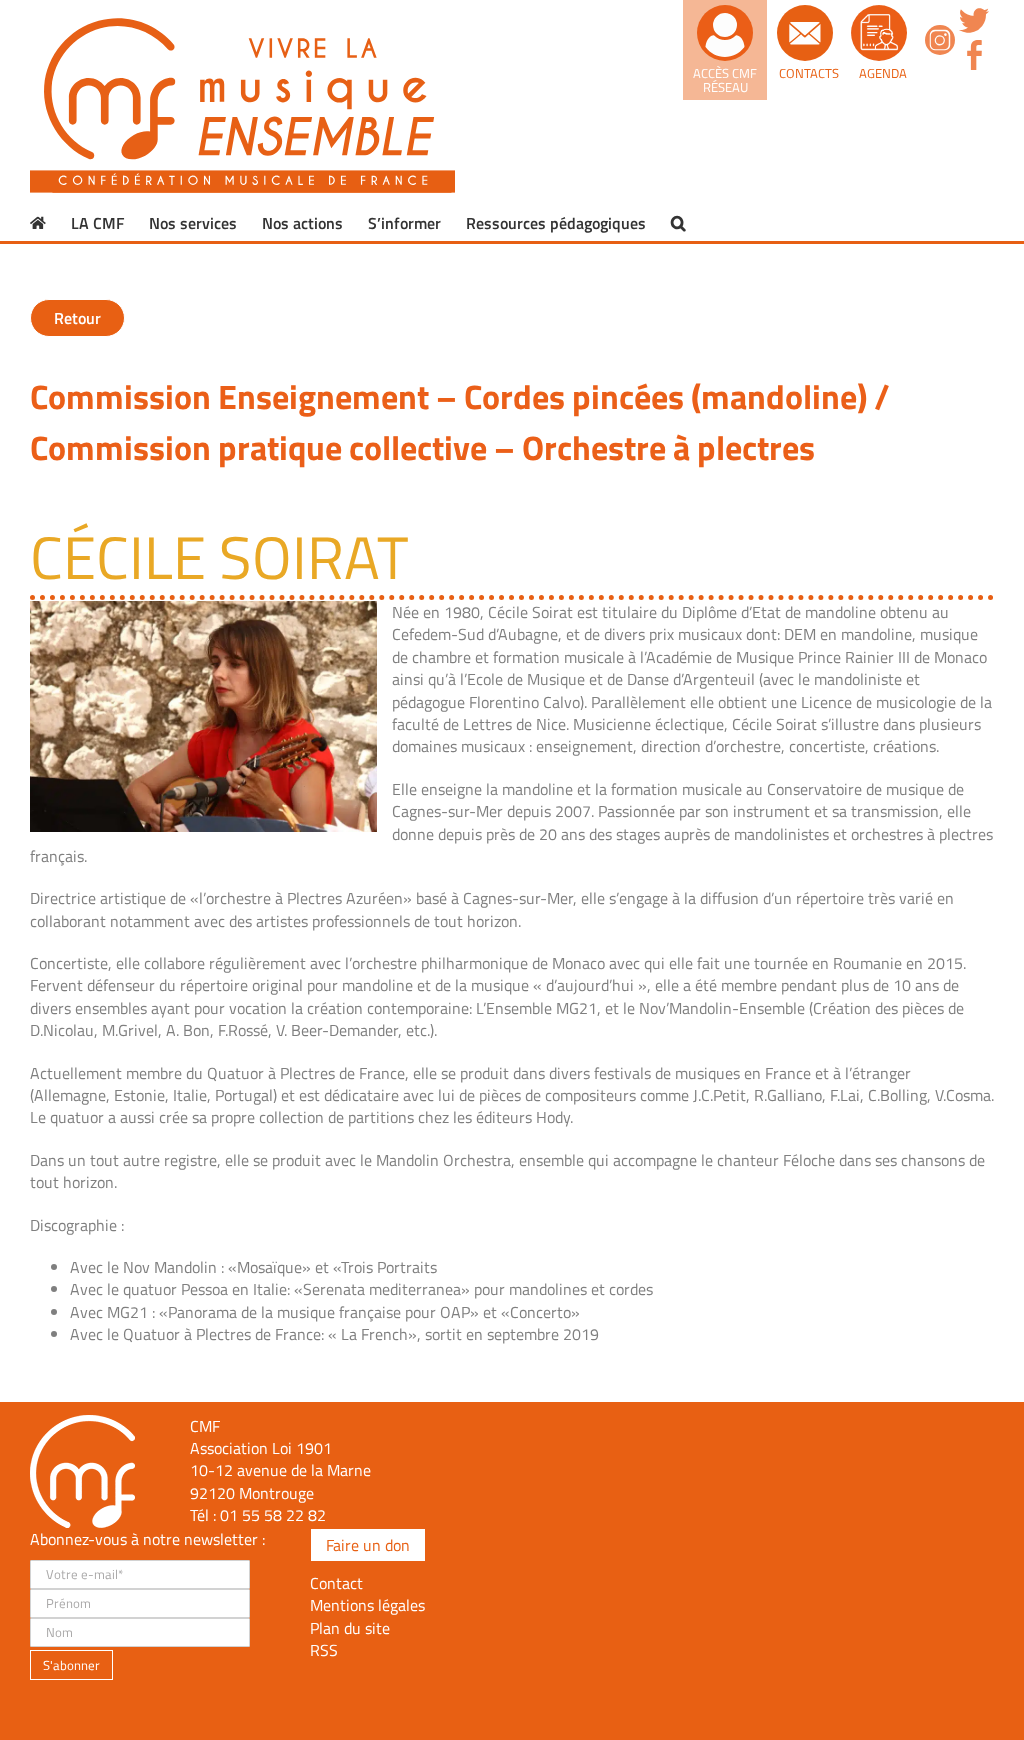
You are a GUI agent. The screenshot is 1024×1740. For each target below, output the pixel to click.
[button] (678, 223)
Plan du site (350, 1628)
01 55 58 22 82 (273, 1515)
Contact (336, 1583)
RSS (324, 1650)
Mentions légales (367, 1605)
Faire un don (368, 1545)
